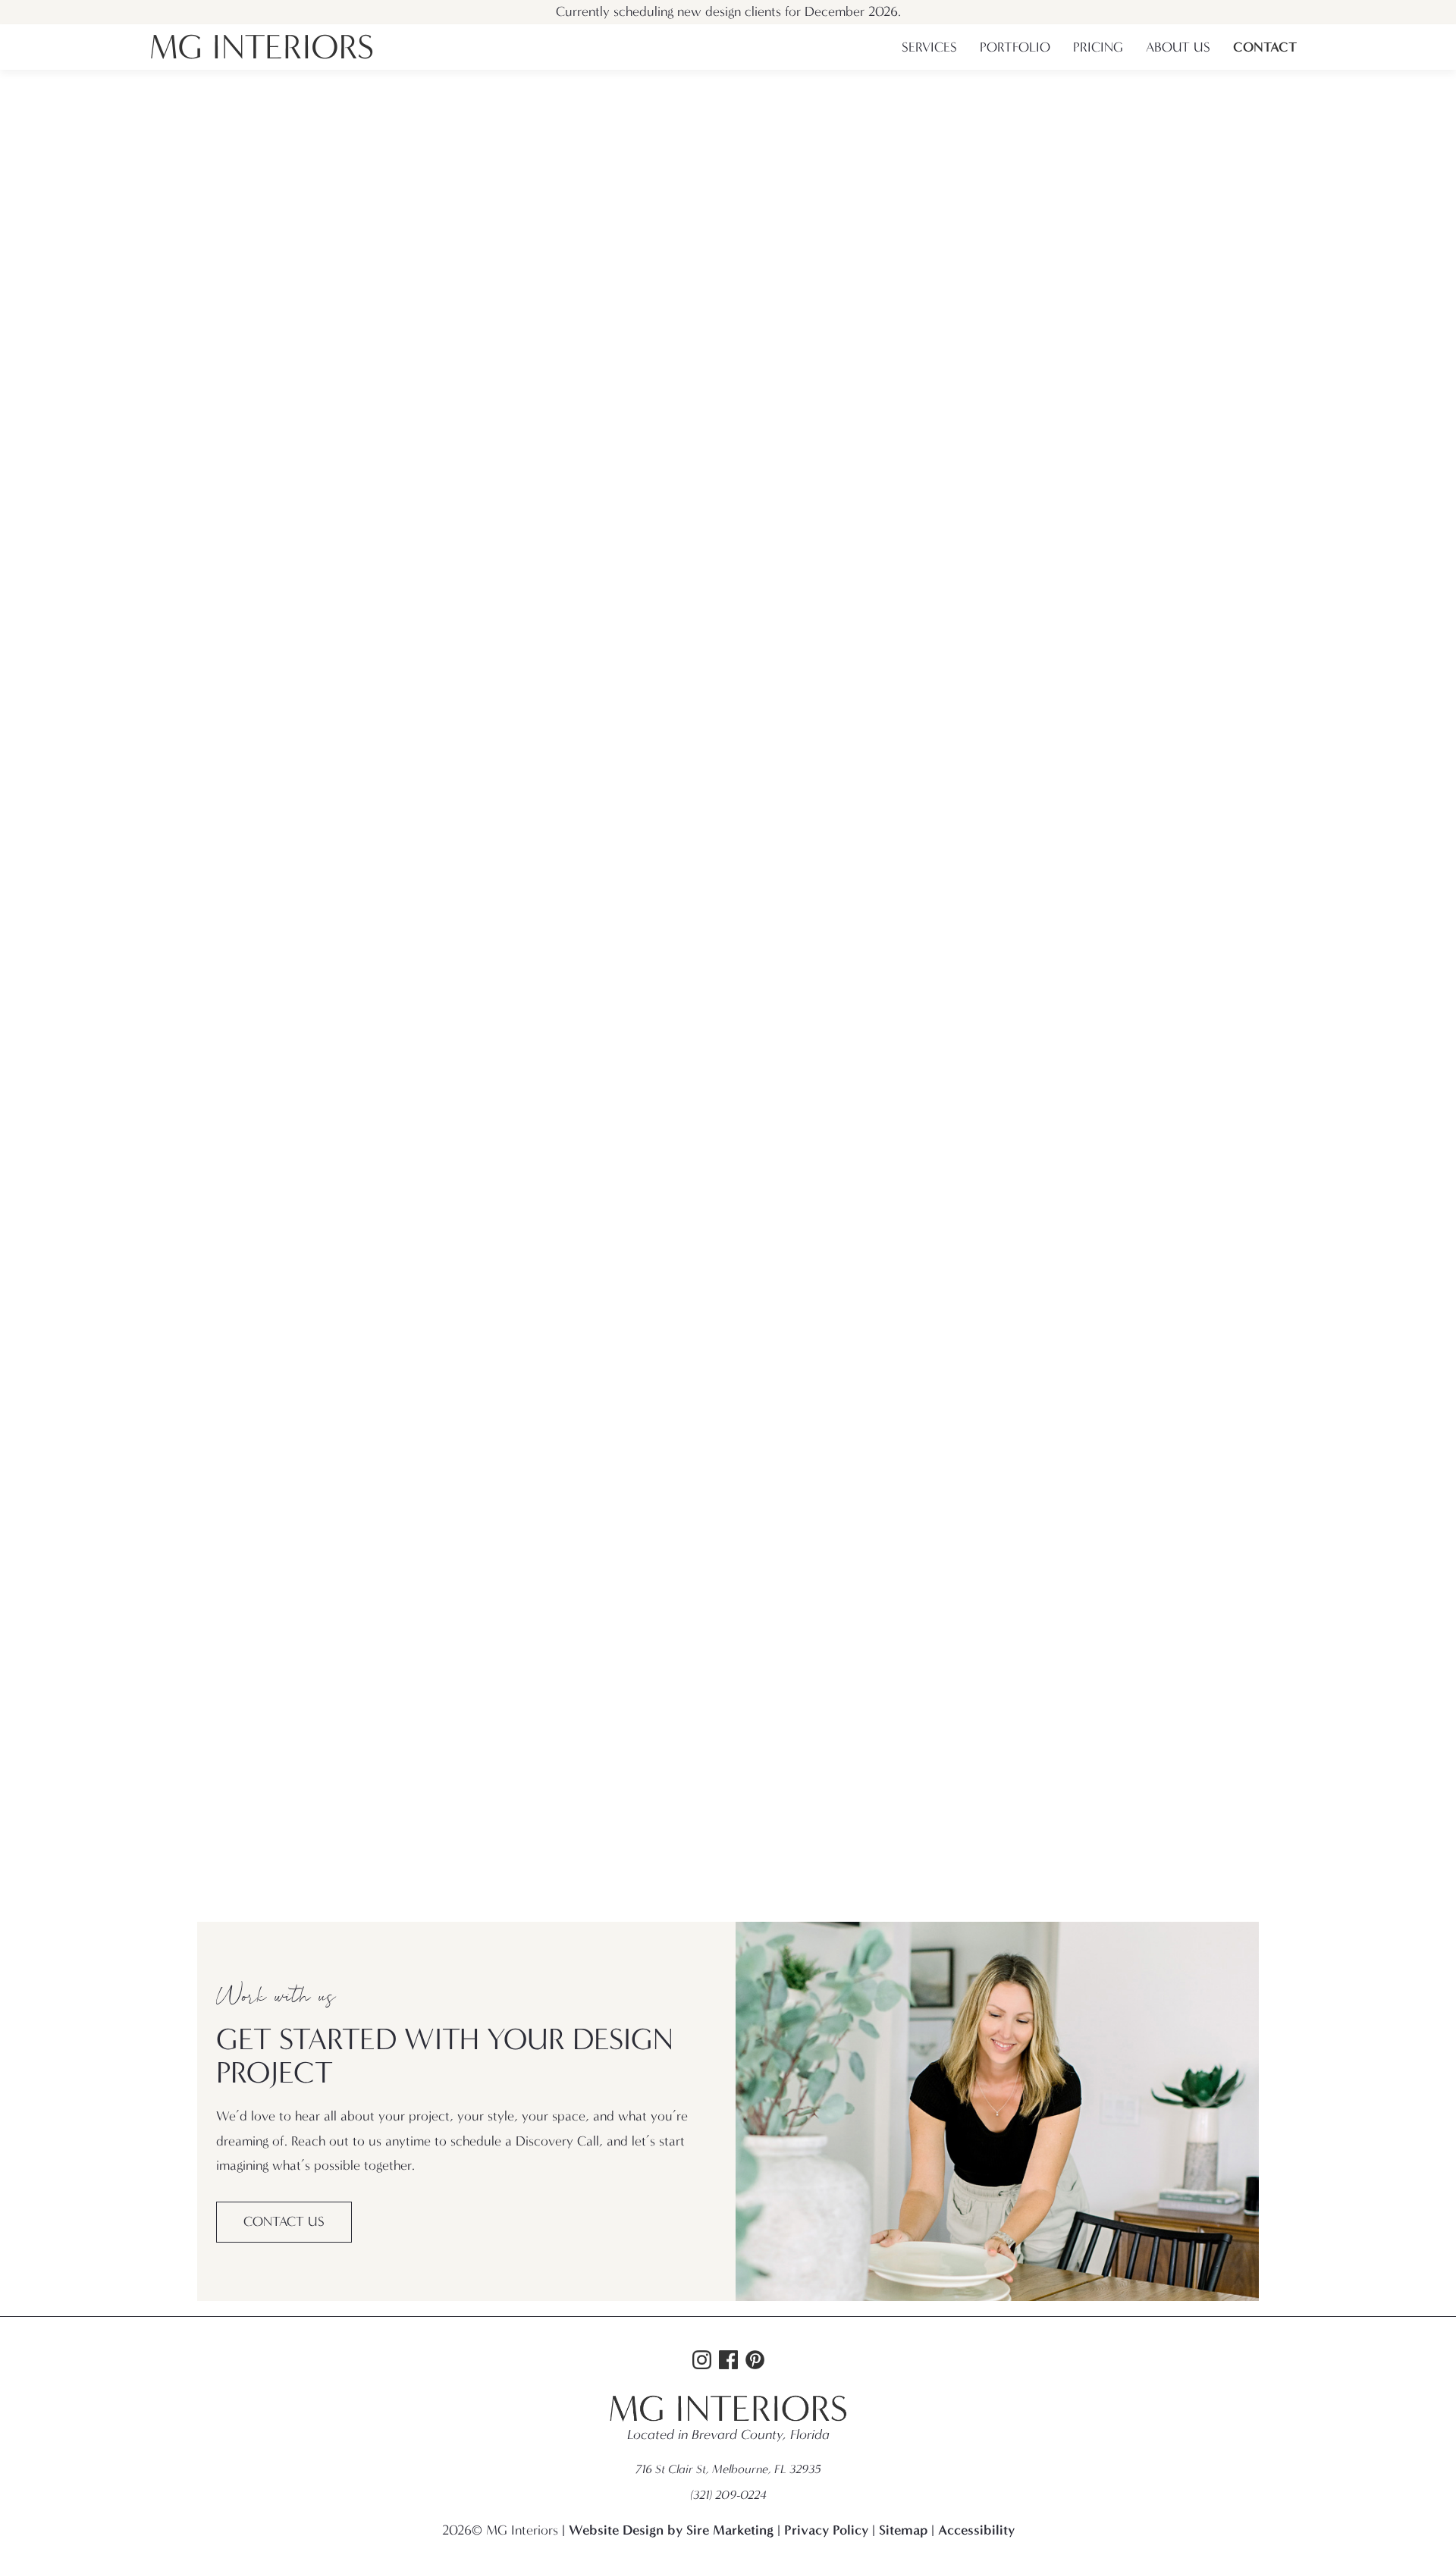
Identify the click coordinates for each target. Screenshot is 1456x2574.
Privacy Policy (826, 2530)
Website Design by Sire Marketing (671, 2530)
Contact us (284, 2222)
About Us (1178, 47)
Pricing (1098, 47)
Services (929, 47)
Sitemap (903, 2530)
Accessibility (976, 2530)
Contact (1265, 47)
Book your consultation (725, 255)
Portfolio (1015, 47)
